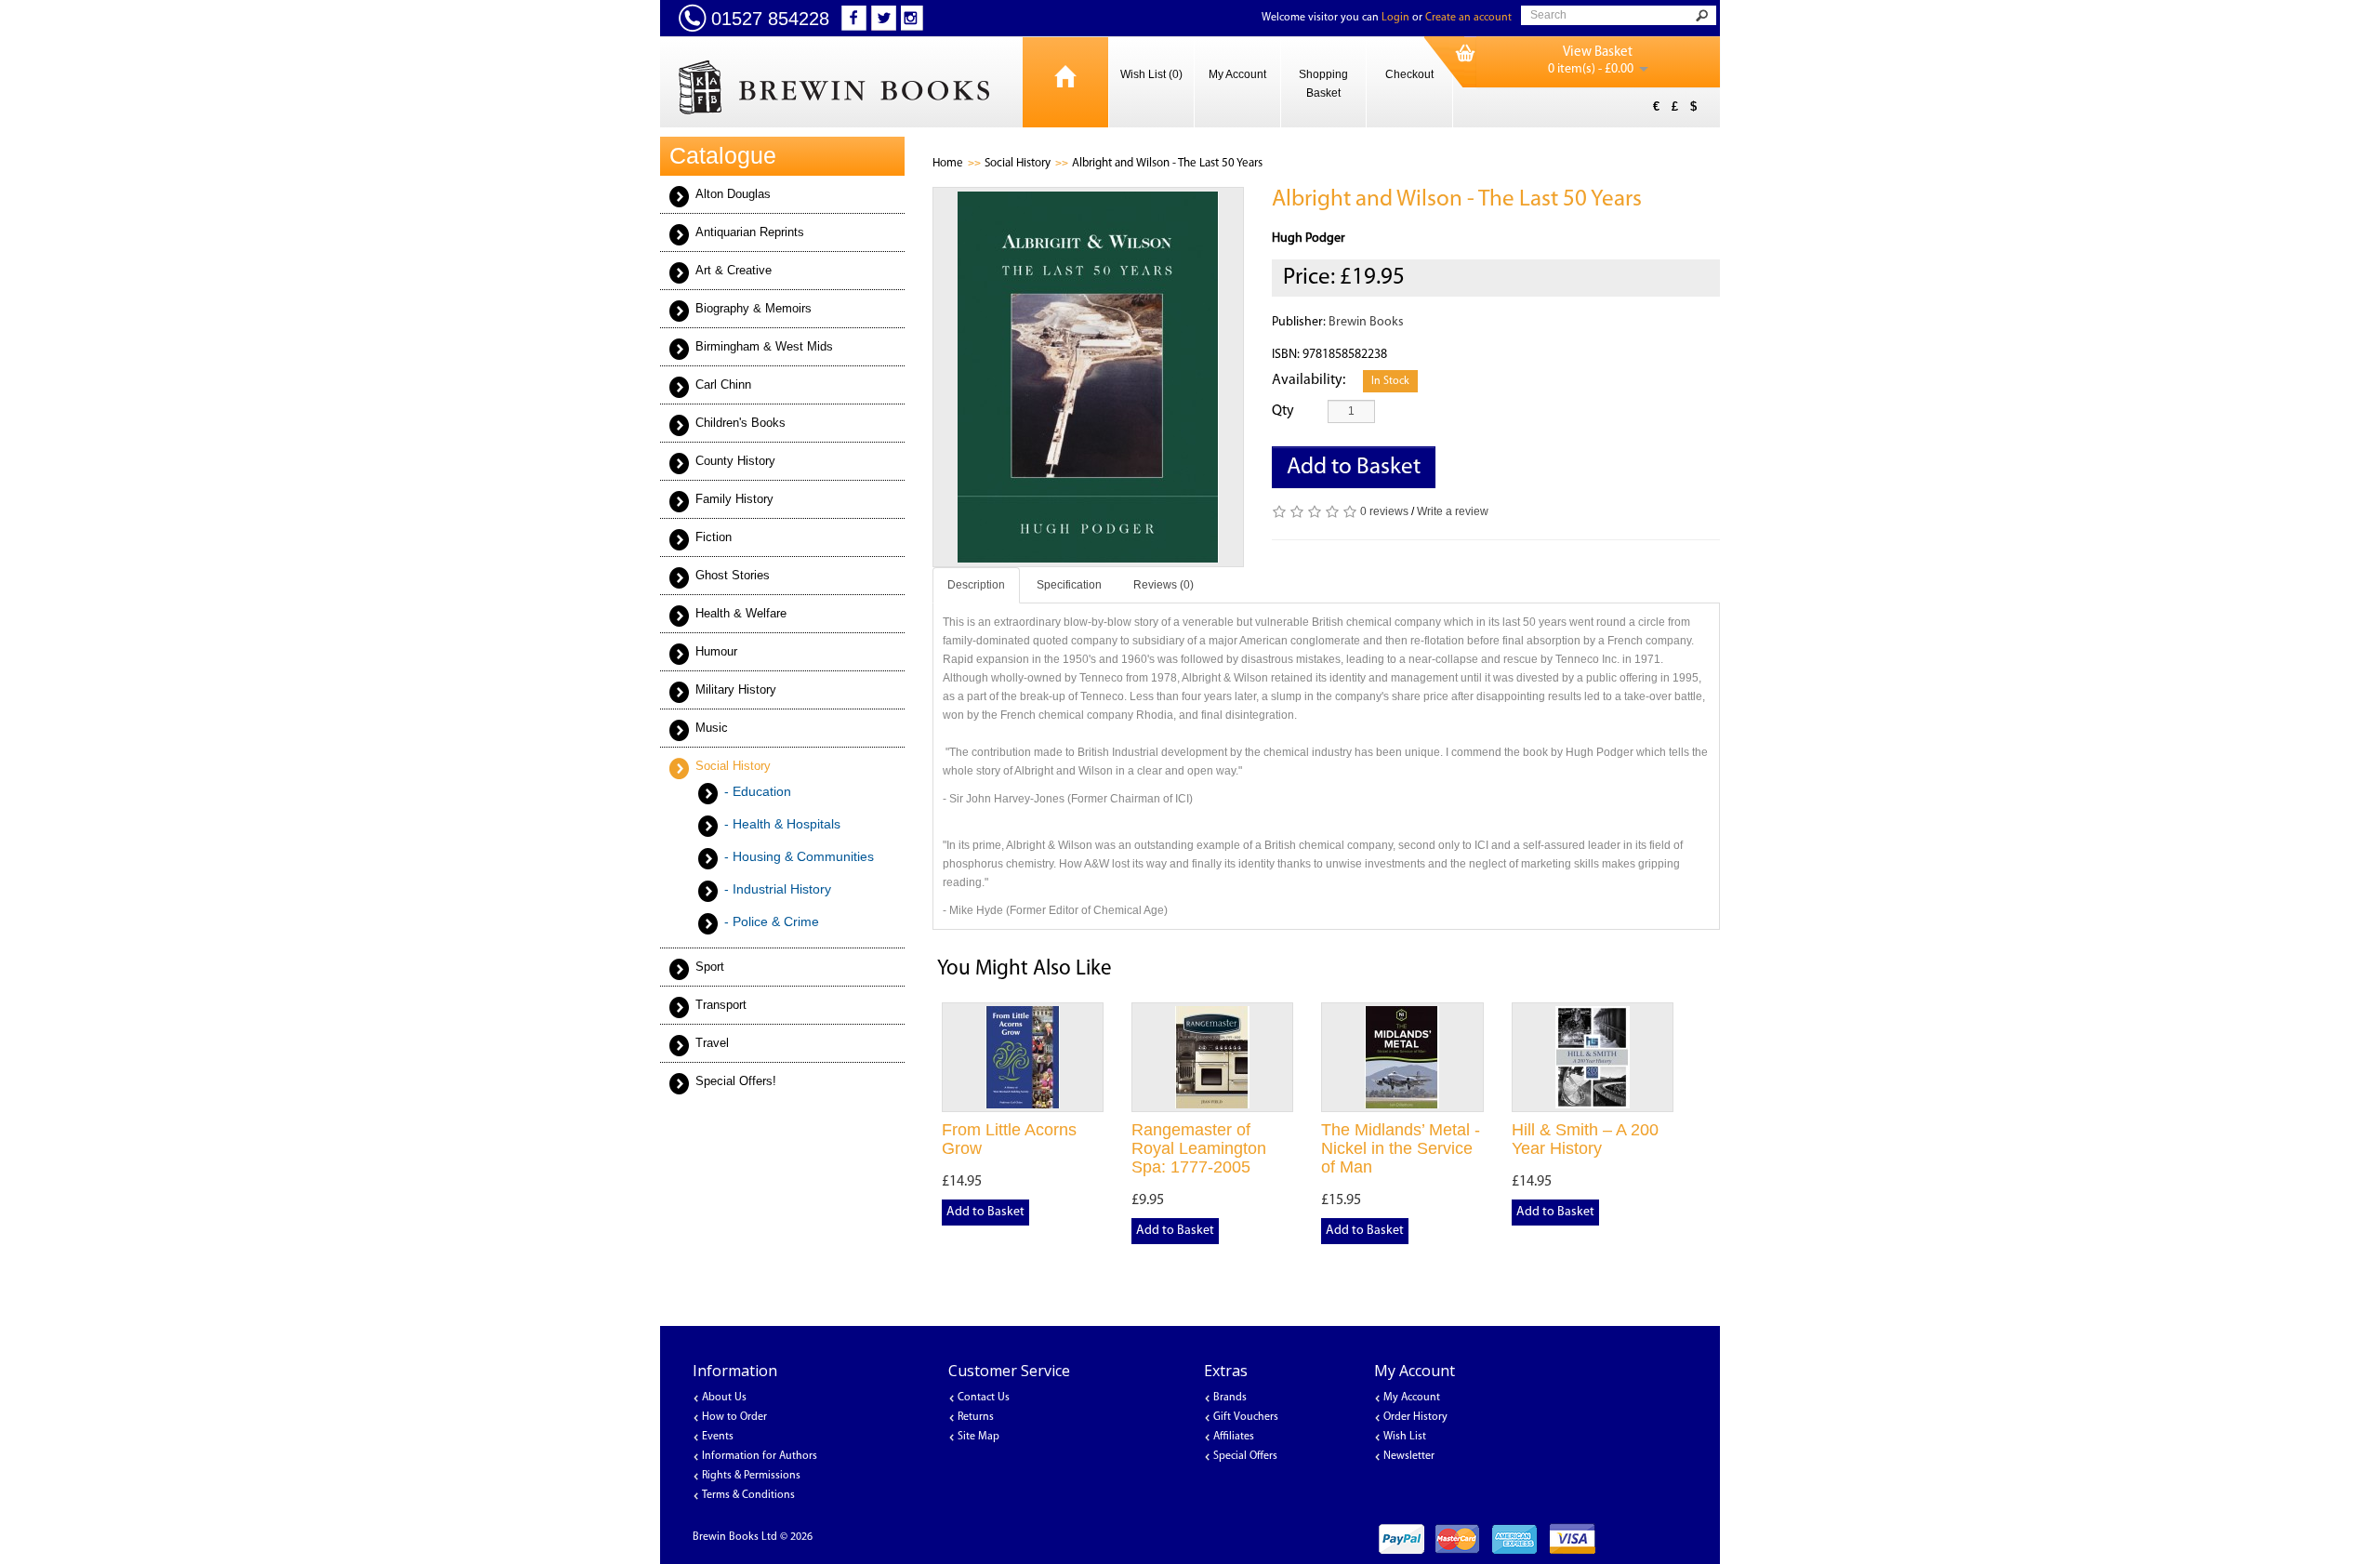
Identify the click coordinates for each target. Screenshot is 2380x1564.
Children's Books (740, 423)
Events (718, 1437)
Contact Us (984, 1398)
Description (976, 585)
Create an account (1468, 18)
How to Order (734, 1417)
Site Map (978, 1437)
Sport (710, 967)
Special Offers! (736, 1081)
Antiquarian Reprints (750, 232)
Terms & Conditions (748, 1495)
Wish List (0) (1151, 74)
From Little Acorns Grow (1009, 1139)
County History (735, 461)
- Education (758, 791)
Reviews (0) (1164, 585)
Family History (734, 499)
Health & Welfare (741, 613)
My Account (1237, 74)
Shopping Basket (1323, 84)
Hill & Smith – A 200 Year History (1585, 1139)
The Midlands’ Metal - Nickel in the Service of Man (1401, 1148)
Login (1395, 18)
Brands (1230, 1398)
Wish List (1405, 1437)
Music (712, 728)
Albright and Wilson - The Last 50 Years (1167, 163)
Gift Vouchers (1246, 1417)
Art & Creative (734, 270)
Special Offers (1245, 1456)
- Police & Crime (772, 921)
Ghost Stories (733, 575)
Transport (721, 1005)
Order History (1415, 1417)
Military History (736, 689)
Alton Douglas (733, 194)
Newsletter (1409, 1456)
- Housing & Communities (799, 856)
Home (948, 163)
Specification (1069, 585)
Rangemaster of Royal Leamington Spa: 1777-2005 (1199, 1148)
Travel (712, 1043)
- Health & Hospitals (782, 824)
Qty (1283, 411)
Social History (733, 766)
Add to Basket (1354, 467)
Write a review (1453, 511)
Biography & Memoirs (754, 308)
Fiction (714, 537)
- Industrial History (778, 889)
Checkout (1409, 74)
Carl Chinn (723, 384)
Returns (976, 1417)
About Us (724, 1398)
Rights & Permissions (751, 1476)
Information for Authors (760, 1456)
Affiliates (1234, 1437)
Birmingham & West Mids (764, 346)
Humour (716, 651)
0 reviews (1384, 511)
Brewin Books (1366, 322)
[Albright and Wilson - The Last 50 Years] (1089, 377)
